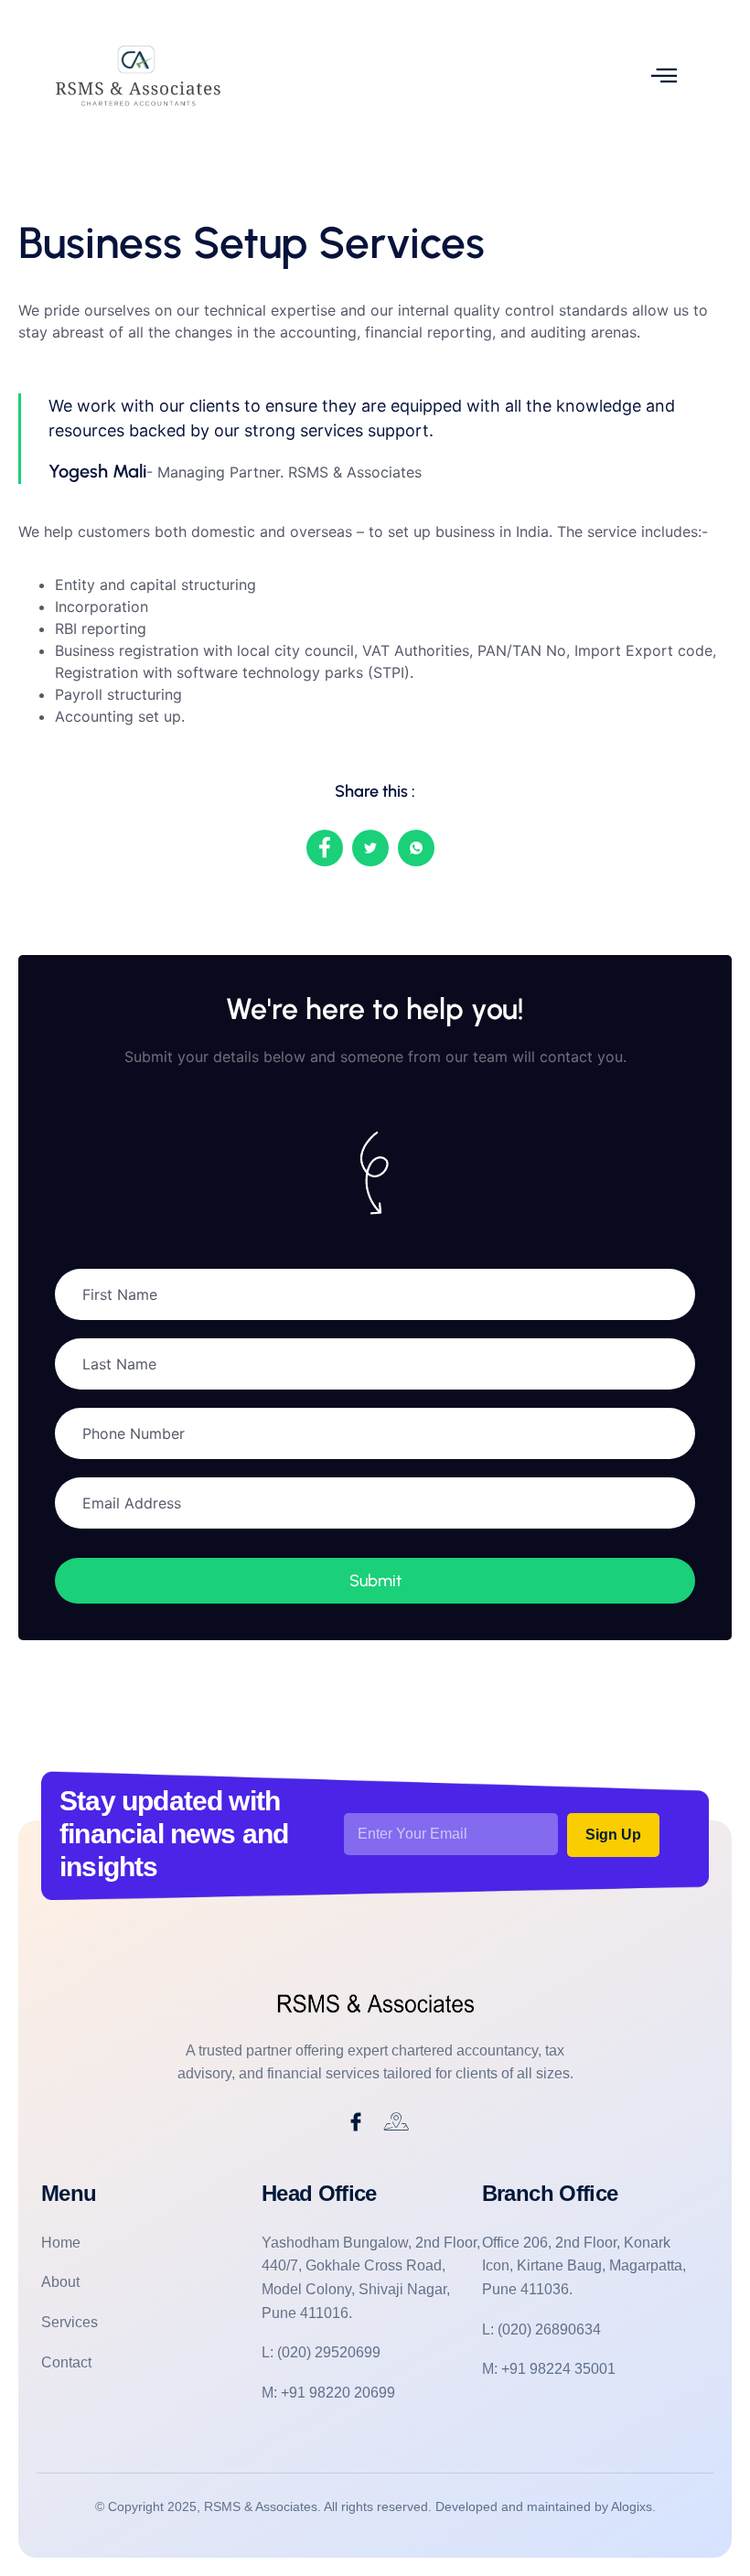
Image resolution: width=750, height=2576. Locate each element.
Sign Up (613, 1835)
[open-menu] (664, 75)
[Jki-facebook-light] (356, 2122)
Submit (375, 1581)
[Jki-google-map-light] (397, 2122)
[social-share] (325, 848)
